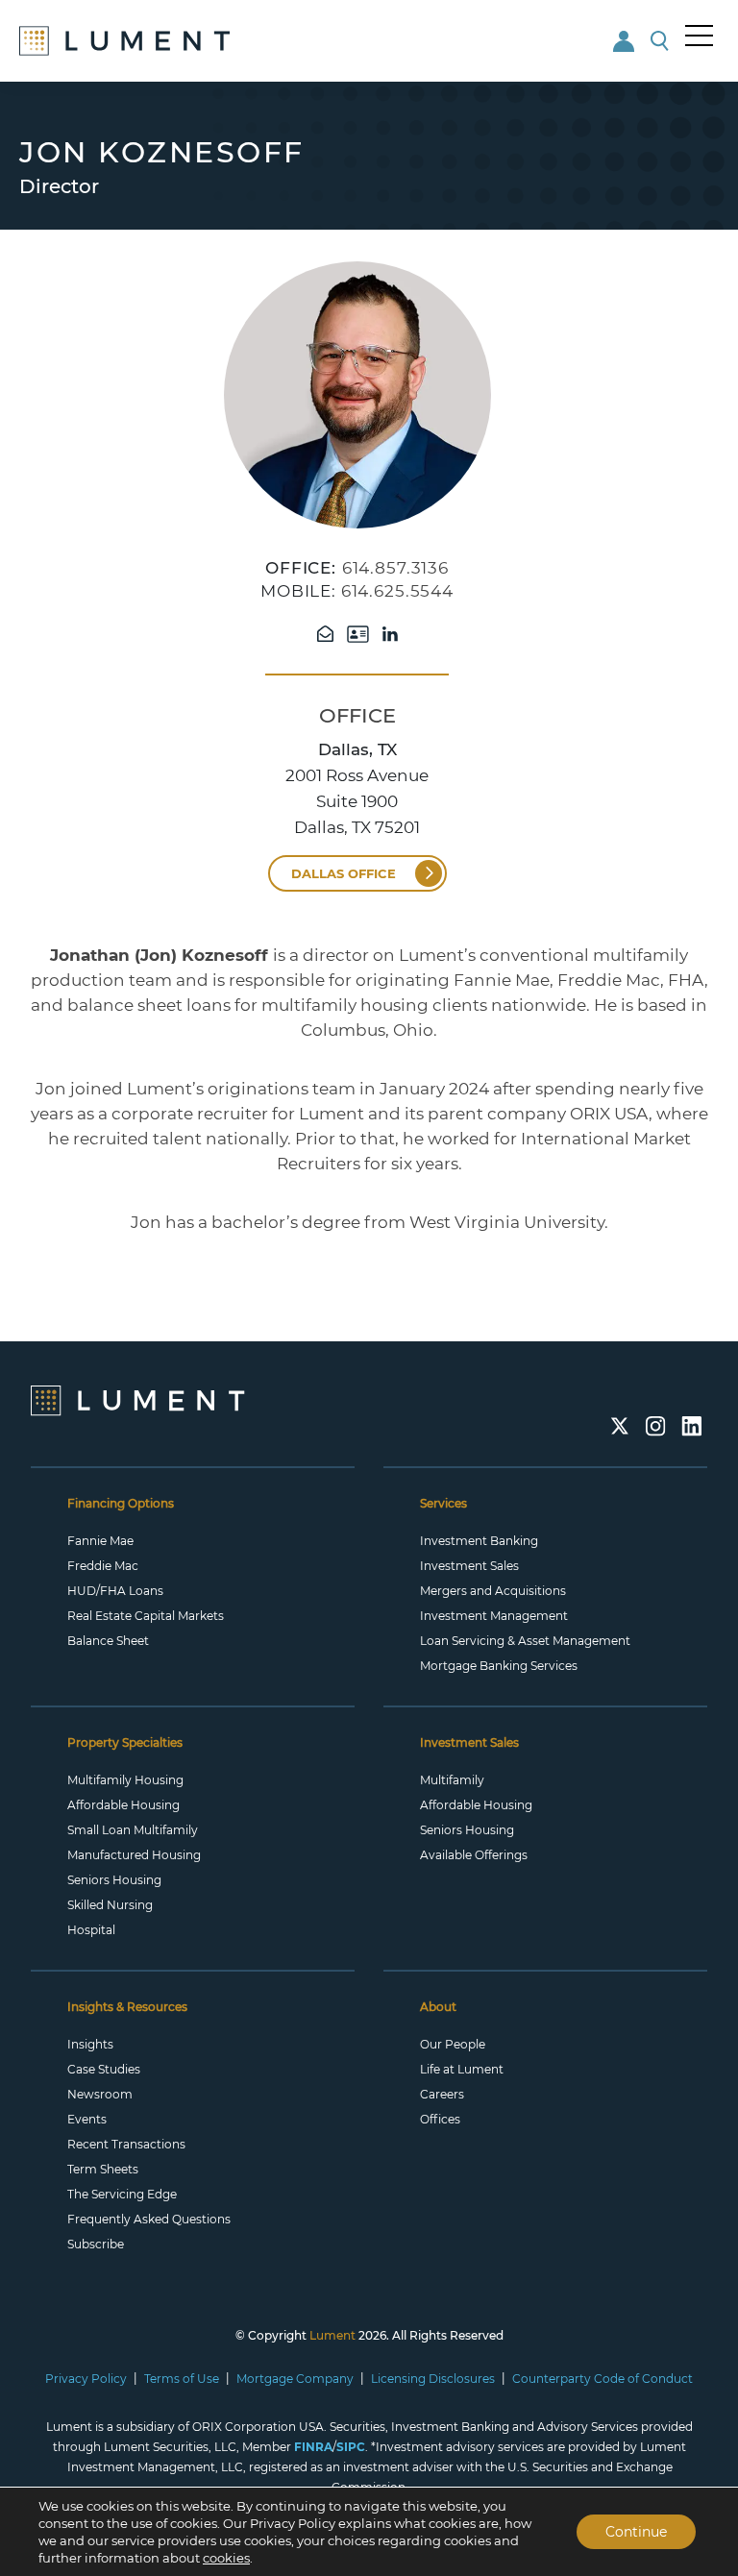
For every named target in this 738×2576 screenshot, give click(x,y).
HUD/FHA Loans (115, 1591)
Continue (636, 2532)
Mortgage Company (295, 2379)
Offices (440, 2119)
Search (661, 41)
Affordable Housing (123, 1805)
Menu (700, 36)
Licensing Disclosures (433, 2379)
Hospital (91, 1930)
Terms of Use (182, 2379)
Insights (90, 2044)
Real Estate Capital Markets (146, 1616)
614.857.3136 (395, 568)
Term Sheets (103, 2169)
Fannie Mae (100, 1541)
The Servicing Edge (122, 2194)
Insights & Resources (127, 2007)
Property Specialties (125, 1742)
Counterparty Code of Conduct (603, 2379)
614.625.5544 (397, 591)
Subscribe (96, 2244)
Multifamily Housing (125, 1780)
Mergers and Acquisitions (493, 1591)
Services (443, 1503)
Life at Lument (462, 2069)
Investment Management (494, 1616)
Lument (332, 2335)
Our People (453, 2044)
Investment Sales (469, 1566)
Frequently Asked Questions (149, 2219)
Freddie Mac (103, 1566)
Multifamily (452, 1780)
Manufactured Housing (134, 1855)
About (438, 2007)
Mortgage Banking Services (499, 1666)
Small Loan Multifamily (133, 1830)
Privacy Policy (86, 2379)
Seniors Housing (114, 1880)
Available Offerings (474, 1855)
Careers (442, 2094)
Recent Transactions (126, 2144)
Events (87, 2119)
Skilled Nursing (110, 1905)
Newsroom (100, 2094)
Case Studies (104, 2069)
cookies (226, 2558)
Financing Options (121, 1503)
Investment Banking (479, 1541)
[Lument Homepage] (138, 1399)
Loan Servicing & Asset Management (525, 1641)
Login (625, 41)
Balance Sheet (108, 1641)
